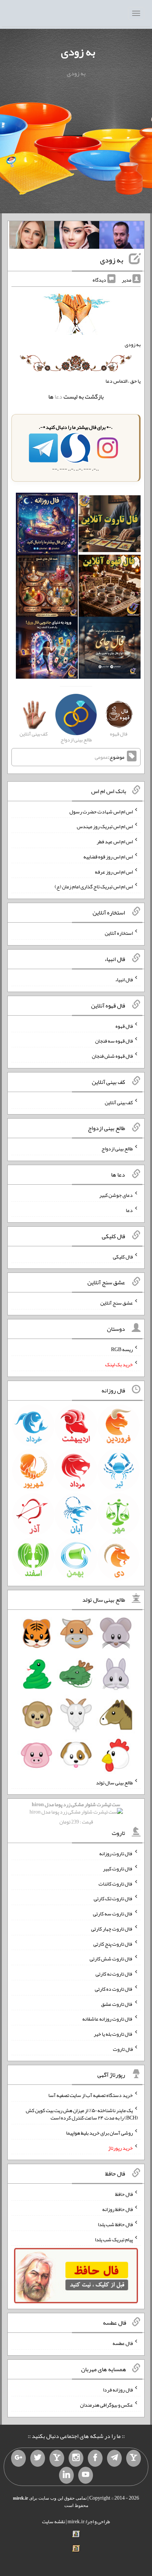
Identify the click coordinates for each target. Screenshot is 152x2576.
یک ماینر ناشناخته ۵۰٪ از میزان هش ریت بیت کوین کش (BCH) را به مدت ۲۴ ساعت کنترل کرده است (82, 2114)
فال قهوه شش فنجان (112, 1056)
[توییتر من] (38, 2458)
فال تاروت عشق (117, 2004)
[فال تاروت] (110, 526)
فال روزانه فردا (118, 2390)
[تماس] (57, 2458)
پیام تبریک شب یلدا (114, 2239)
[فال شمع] (47, 588)
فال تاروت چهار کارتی (112, 1929)
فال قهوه (124, 1026)
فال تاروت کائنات (116, 1883)
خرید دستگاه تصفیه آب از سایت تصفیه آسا (91, 2095)
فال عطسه (123, 2343)
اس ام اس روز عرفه (114, 871)
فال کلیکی (123, 1256)
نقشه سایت (53, 2521)
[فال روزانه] (47, 526)
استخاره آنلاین (119, 933)
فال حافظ (124, 2194)
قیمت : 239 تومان (76, 1813)
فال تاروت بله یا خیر (113, 2034)
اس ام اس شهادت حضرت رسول (101, 811)
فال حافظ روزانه (118, 2209)
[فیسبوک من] (95, 2458)
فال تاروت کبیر (118, 1869)
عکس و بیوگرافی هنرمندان (106, 2405)
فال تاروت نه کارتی (114, 1974)
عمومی (101, 757)
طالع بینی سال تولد (114, 1782)
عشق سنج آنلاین (117, 1303)
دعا (58, 397)
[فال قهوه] (110, 588)
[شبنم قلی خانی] (32, 237)
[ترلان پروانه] (77, 237)
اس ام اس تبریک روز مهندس (105, 826)
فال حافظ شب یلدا (115, 2224)
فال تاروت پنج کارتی (113, 1943)
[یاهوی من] (134, 2458)
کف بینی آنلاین (119, 1102)
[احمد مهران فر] (122, 237)
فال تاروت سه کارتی (113, 1914)
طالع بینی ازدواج (117, 1148)
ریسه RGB (122, 1349)
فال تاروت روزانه (116, 1853)
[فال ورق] (47, 650)
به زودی (78, 52)
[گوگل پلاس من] (18, 2458)
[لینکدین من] (66, 2475)
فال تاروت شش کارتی (111, 1959)
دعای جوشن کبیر (116, 1195)
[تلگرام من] (114, 2458)
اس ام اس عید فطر (115, 841)
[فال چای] (110, 650)
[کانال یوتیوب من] (86, 2475)
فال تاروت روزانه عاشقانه (108, 2019)
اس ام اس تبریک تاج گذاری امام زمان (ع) (94, 886)
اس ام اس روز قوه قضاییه (108, 857)
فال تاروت (123, 2049)
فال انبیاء (124, 979)
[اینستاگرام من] (76, 2458)
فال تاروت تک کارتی (113, 1898)
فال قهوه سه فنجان (114, 1041)
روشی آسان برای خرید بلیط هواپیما (99, 2133)
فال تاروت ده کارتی (114, 1989)
